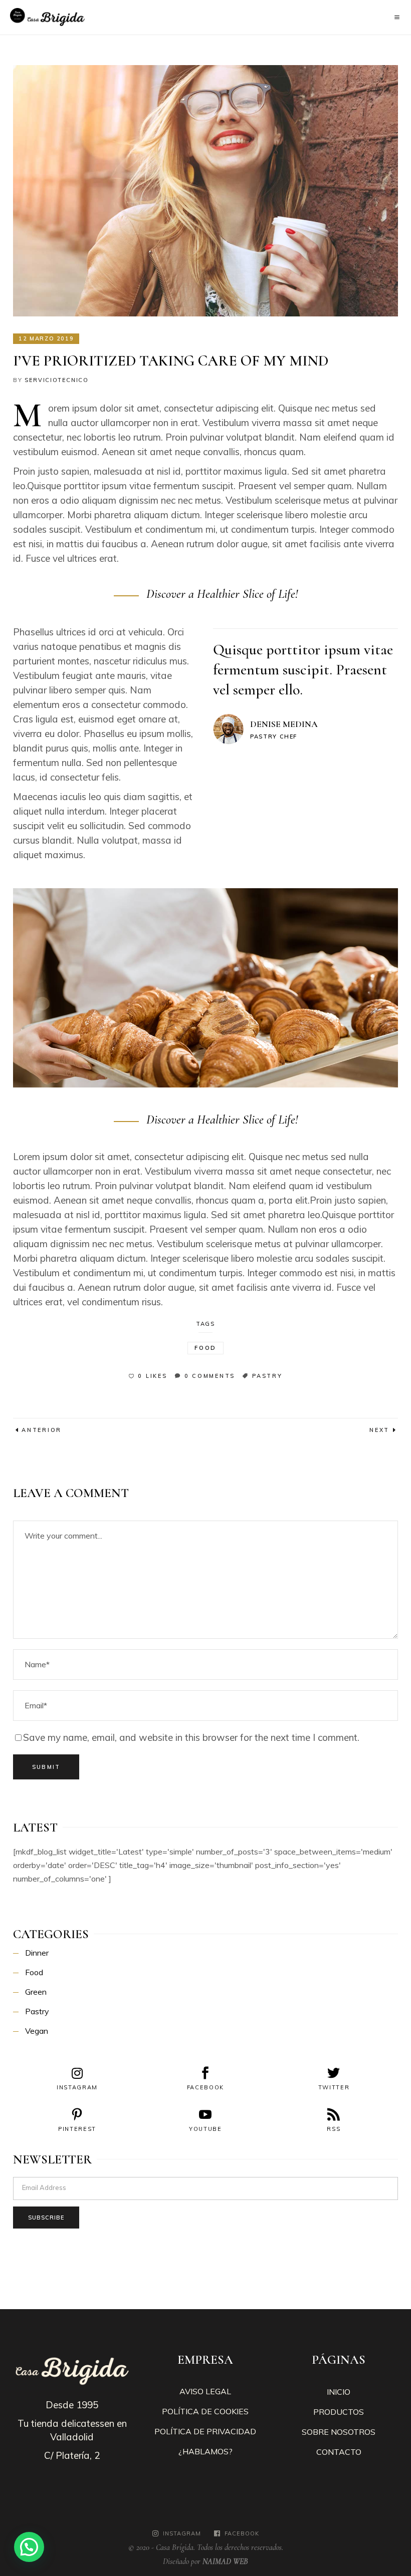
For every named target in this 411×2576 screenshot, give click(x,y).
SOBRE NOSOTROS (339, 2432)
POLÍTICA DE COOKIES (205, 2411)
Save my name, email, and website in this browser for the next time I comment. (191, 1737)
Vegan (37, 2031)
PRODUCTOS (339, 2412)
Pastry (267, 1376)
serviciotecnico (57, 380)
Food (205, 1348)
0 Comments (210, 1376)
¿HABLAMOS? (205, 2451)
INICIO (339, 2392)
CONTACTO (339, 2452)
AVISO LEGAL (205, 2391)
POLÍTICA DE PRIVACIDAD (205, 2431)
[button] (29, 2547)
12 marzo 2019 (46, 338)
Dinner (37, 1953)
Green (36, 1992)
